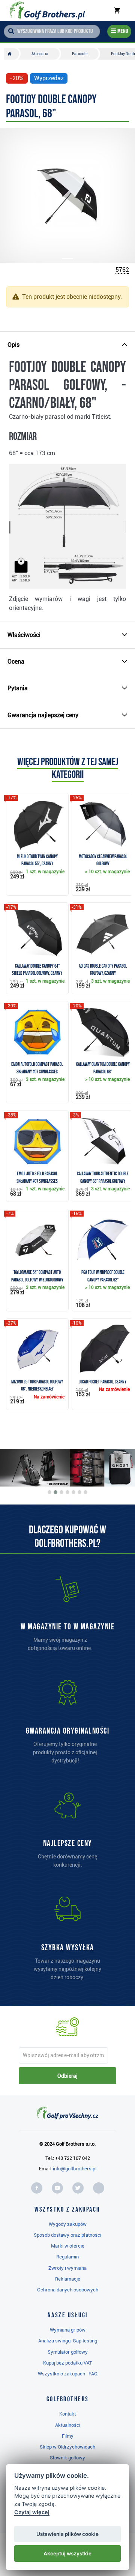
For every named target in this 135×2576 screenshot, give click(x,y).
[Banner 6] (79, 1492)
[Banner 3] (61, 1492)
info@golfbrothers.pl (75, 2169)
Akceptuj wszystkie (67, 2554)
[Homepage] (47, 10)
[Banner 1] (49, 1492)
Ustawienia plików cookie (67, 2534)
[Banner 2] (55, 1492)
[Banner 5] (73, 1492)
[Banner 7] (85, 1492)
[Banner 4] (67, 1492)
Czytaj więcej (32, 2512)
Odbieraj (67, 2076)
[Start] (11, 54)
